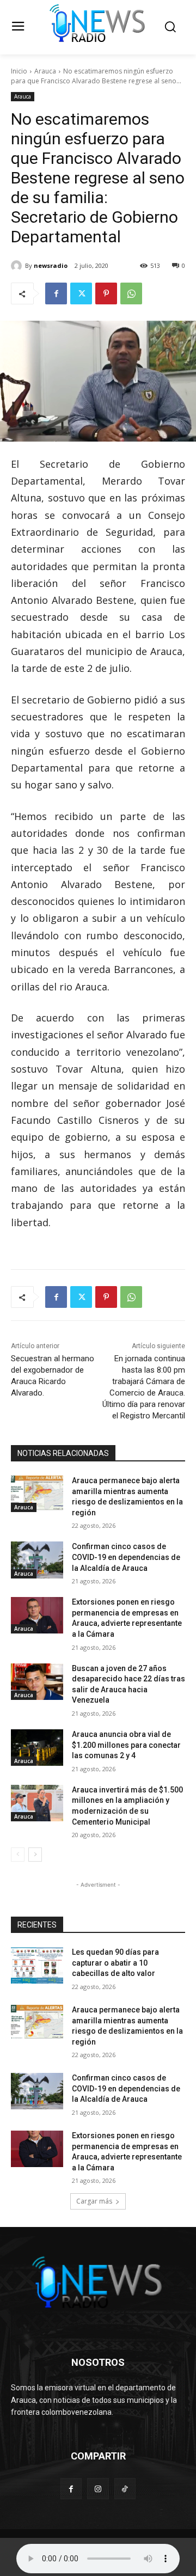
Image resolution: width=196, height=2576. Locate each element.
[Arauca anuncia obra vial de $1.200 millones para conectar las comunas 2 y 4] (37, 1748)
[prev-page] (18, 1855)
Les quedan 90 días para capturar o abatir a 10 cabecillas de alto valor (115, 1963)
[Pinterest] (106, 293)
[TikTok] (125, 2489)
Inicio (19, 71)
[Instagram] (98, 2489)
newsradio (51, 265)
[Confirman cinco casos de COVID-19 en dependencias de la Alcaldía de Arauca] (37, 1560)
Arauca (45, 71)
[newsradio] (18, 266)
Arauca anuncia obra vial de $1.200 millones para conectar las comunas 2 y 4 (126, 1745)
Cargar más (94, 2201)
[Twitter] (81, 293)
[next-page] (35, 1855)
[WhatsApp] (131, 293)
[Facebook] (56, 293)
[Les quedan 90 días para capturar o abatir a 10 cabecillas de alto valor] (37, 1965)
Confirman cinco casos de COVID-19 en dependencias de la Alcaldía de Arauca (126, 1557)
